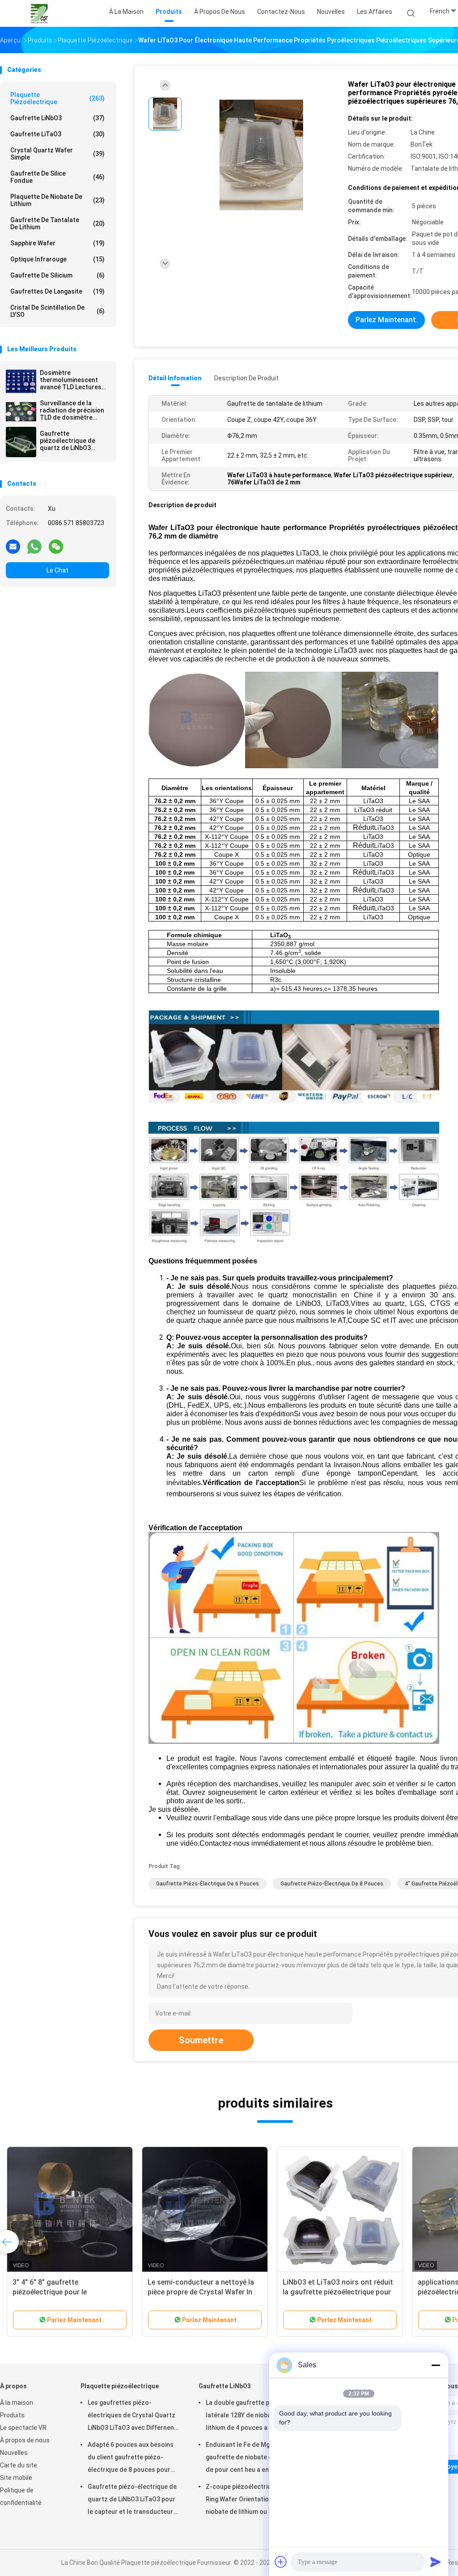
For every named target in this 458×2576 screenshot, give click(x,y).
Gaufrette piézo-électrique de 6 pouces (208, 1884)
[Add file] (281, 2562)
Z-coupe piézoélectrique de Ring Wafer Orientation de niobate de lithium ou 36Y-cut (248, 2499)
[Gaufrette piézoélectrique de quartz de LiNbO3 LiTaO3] (21, 442)
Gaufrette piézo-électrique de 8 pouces (332, 1884)
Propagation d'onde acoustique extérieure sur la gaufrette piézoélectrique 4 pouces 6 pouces (69, 2292)
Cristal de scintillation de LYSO (57, 311)
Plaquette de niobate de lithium (57, 200)
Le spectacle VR (23, 2428)
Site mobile (16, 2478)
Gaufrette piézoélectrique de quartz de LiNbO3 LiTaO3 (68, 441)
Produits (12, 2415)
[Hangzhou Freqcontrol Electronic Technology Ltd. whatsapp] (34, 546)
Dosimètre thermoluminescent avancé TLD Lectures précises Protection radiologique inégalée (72, 380)
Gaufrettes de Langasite (57, 291)
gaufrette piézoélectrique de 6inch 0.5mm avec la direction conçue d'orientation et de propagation (339, 2292)
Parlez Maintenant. (387, 320)
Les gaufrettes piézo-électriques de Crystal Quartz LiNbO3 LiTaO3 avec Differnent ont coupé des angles (132, 2416)
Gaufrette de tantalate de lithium (57, 223)
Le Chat (57, 570)
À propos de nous (25, 2440)
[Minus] (436, 2365)
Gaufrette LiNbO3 (57, 118)
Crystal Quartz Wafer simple (57, 154)
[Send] (436, 2562)
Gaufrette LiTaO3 (57, 134)
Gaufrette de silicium (57, 275)
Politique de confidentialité (21, 2496)
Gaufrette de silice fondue (57, 177)
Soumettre (201, 2040)
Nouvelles (14, 2453)
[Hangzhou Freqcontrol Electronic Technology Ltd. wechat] (56, 546)
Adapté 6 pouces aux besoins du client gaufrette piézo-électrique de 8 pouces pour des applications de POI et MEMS (131, 2458)
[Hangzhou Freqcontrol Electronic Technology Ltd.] (39, 13)
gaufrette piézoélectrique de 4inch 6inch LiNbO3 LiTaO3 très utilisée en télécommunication (204, 2292)
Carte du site (19, 2465)
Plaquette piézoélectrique (57, 98)
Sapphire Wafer (57, 243)
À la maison (17, 2403)
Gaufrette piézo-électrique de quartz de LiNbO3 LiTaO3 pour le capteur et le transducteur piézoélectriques (132, 2500)
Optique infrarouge (57, 259)
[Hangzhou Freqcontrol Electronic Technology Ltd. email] (13, 546)
